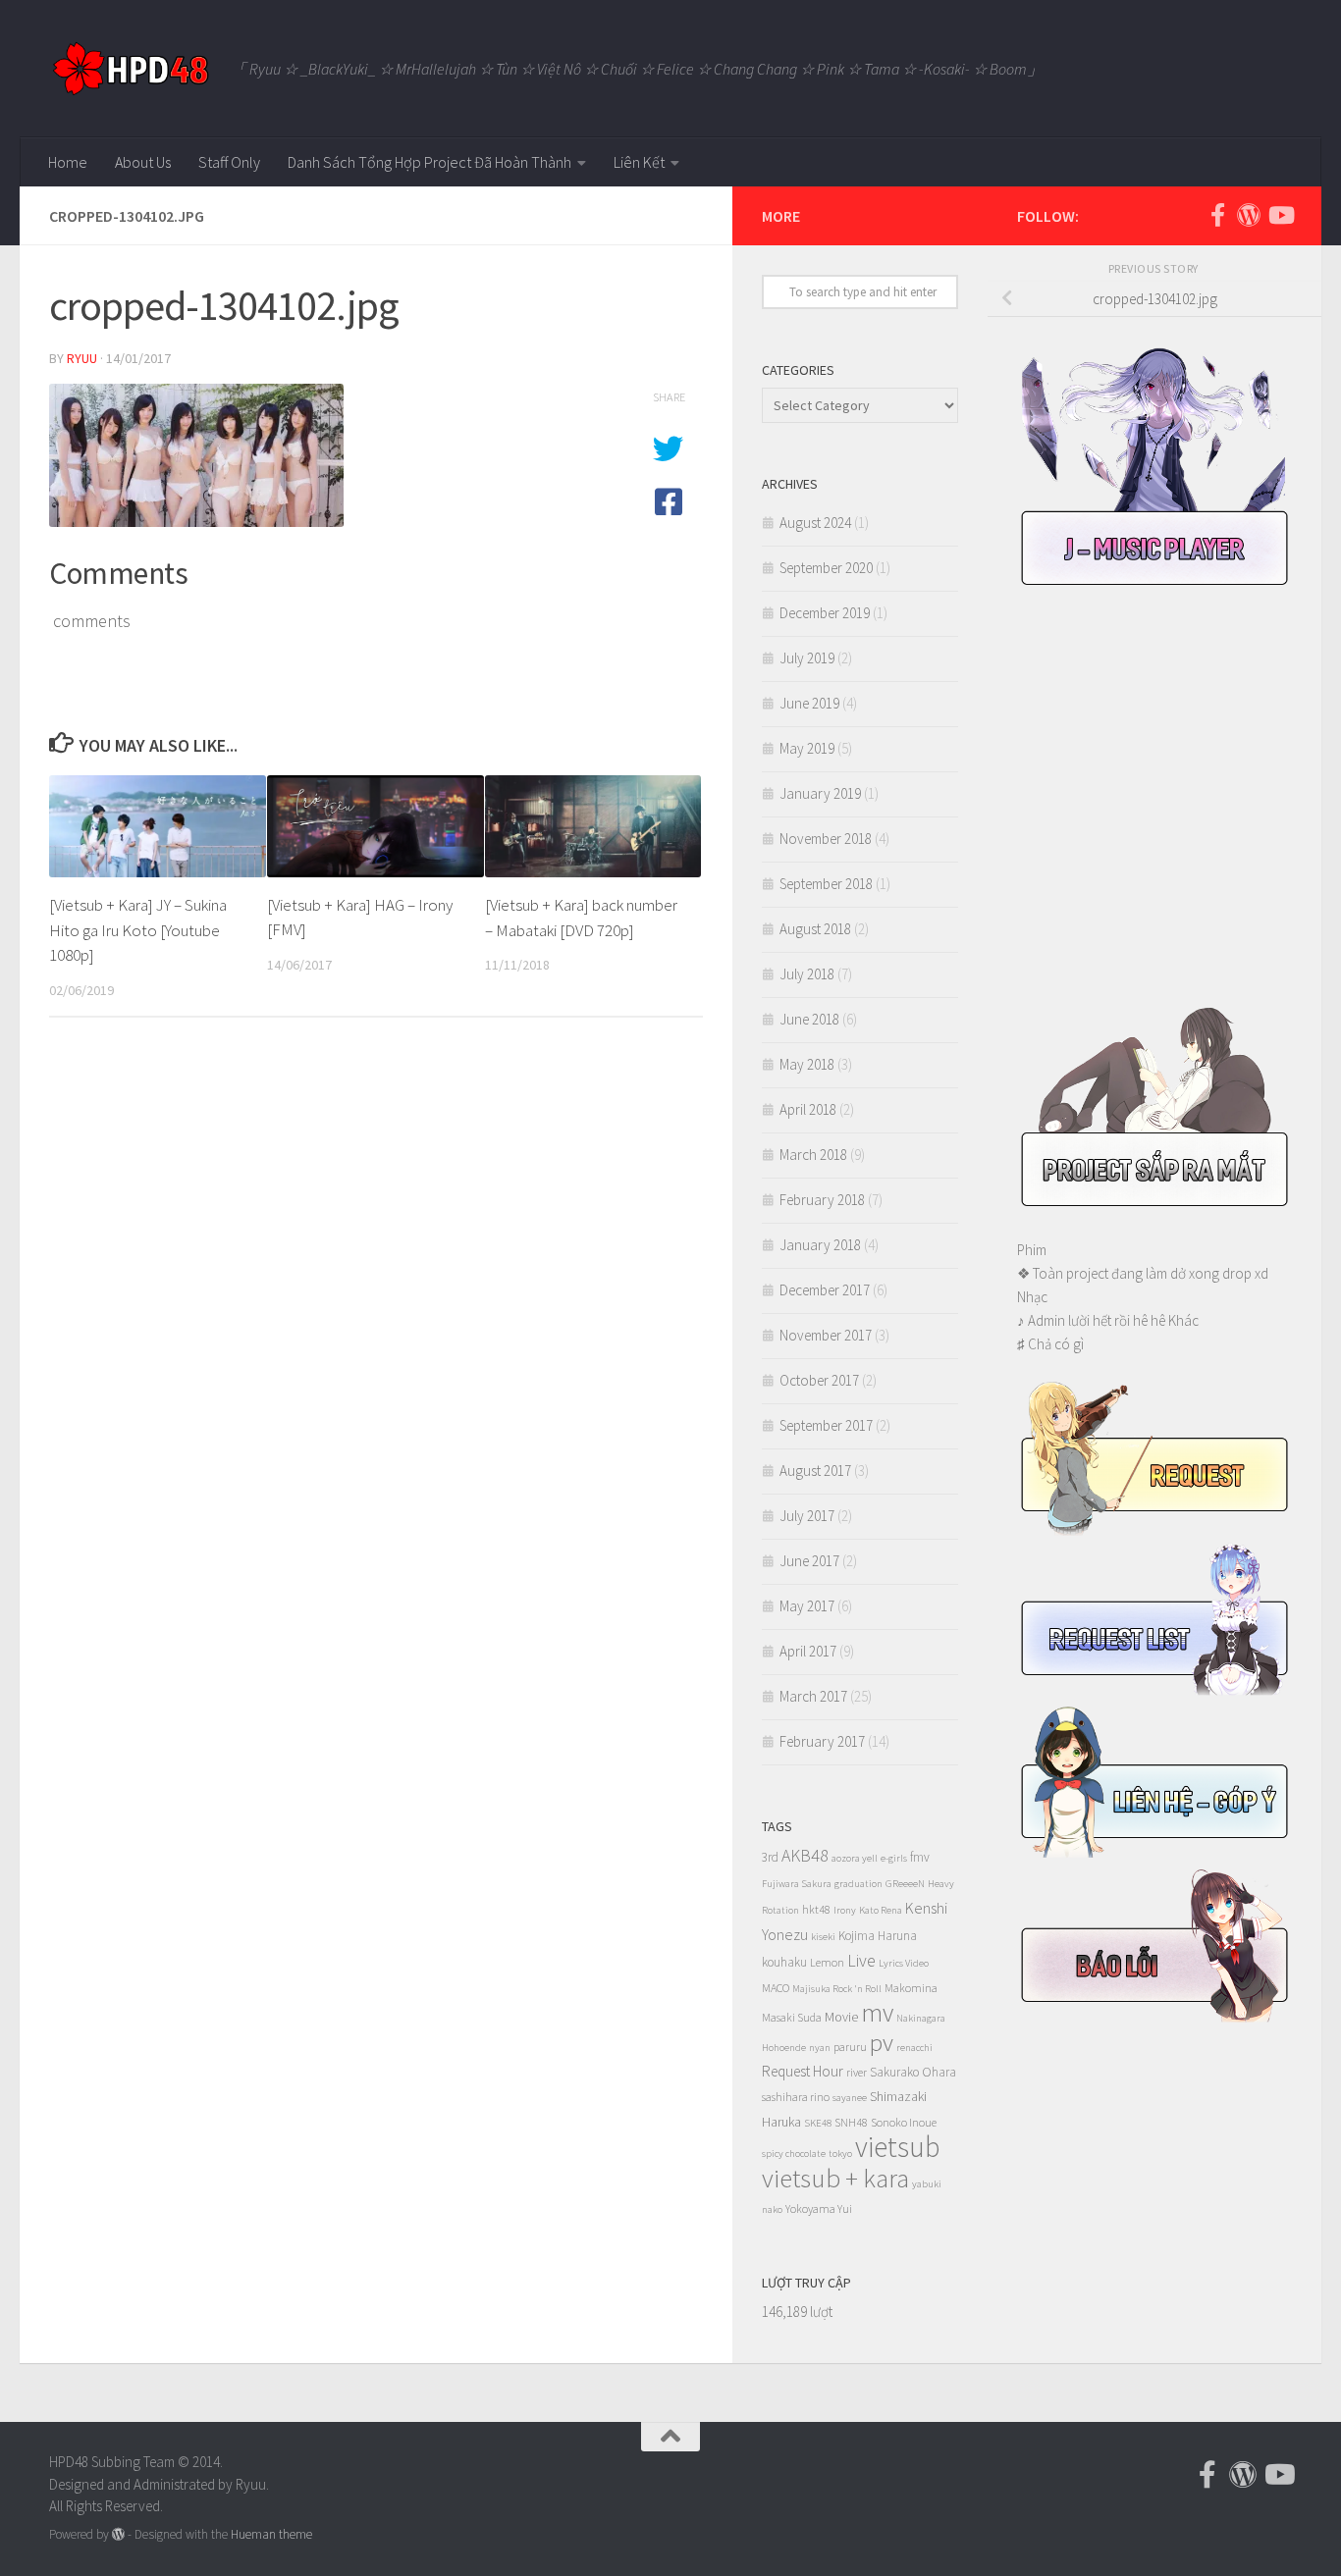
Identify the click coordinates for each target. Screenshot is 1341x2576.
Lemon (827, 1962)
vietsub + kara (835, 2178)
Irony (845, 1910)
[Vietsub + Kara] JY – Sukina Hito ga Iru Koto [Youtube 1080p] (138, 930)
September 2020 (826, 568)
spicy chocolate (794, 2154)
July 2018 (807, 974)
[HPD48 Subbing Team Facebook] (1217, 215)
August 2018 (815, 929)
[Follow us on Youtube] (1280, 215)
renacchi (914, 2048)
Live (861, 1960)
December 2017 (825, 1290)
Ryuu (82, 358)
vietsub (898, 2147)
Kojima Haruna (878, 1936)
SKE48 (818, 2123)
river (857, 2072)
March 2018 (813, 1155)
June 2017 (809, 1561)
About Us (143, 162)
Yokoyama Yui (819, 2208)
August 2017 (815, 1471)
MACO (776, 1988)
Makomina (911, 1988)
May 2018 (807, 1064)
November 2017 (826, 1335)
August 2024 (815, 523)
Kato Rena (881, 1910)
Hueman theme (271, 2534)
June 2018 (809, 1019)
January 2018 (820, 1245)
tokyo (840, 2154)
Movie (841, 2017)
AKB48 (805, 1855)
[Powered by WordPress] (118, 2534)
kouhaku (784, 1962)
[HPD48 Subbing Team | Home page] (130, 69)
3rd (770, 1857)
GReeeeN (905, 1884)
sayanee (850, 2098)
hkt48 (816, 1909)
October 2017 (819, 1380)
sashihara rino (796, 2097)
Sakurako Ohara (913, 2072)
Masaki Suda (792, 2017)
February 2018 (822, 1200)
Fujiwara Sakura (797, 1884)
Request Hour (803, 2071)
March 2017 (813, 1696)
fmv (920, 1857)
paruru (850, 2047)
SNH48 (851, 2122)
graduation (858, 1884)
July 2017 (807, 1516)
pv (882, 2042)
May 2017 (807, 1606)
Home (68, 162)
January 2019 (820, 793)
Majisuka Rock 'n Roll (837, 1989)
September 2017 (826, 1425)
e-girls (894, 1858)
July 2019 (807, 658)
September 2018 (826, 884)
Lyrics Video (904, 1963)
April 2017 (808, 1651)
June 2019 (809, 703)
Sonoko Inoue (904, 2122)
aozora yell (855, 1858)
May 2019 (807, 748)
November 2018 (826, 839)
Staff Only (229, 162)
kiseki (823, 1937)
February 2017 (822, 1741)
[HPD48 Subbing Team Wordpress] (1249, 215)
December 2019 (825, 613)
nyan (820, 2048)
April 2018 (808, 1109)
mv (877, 2012)
